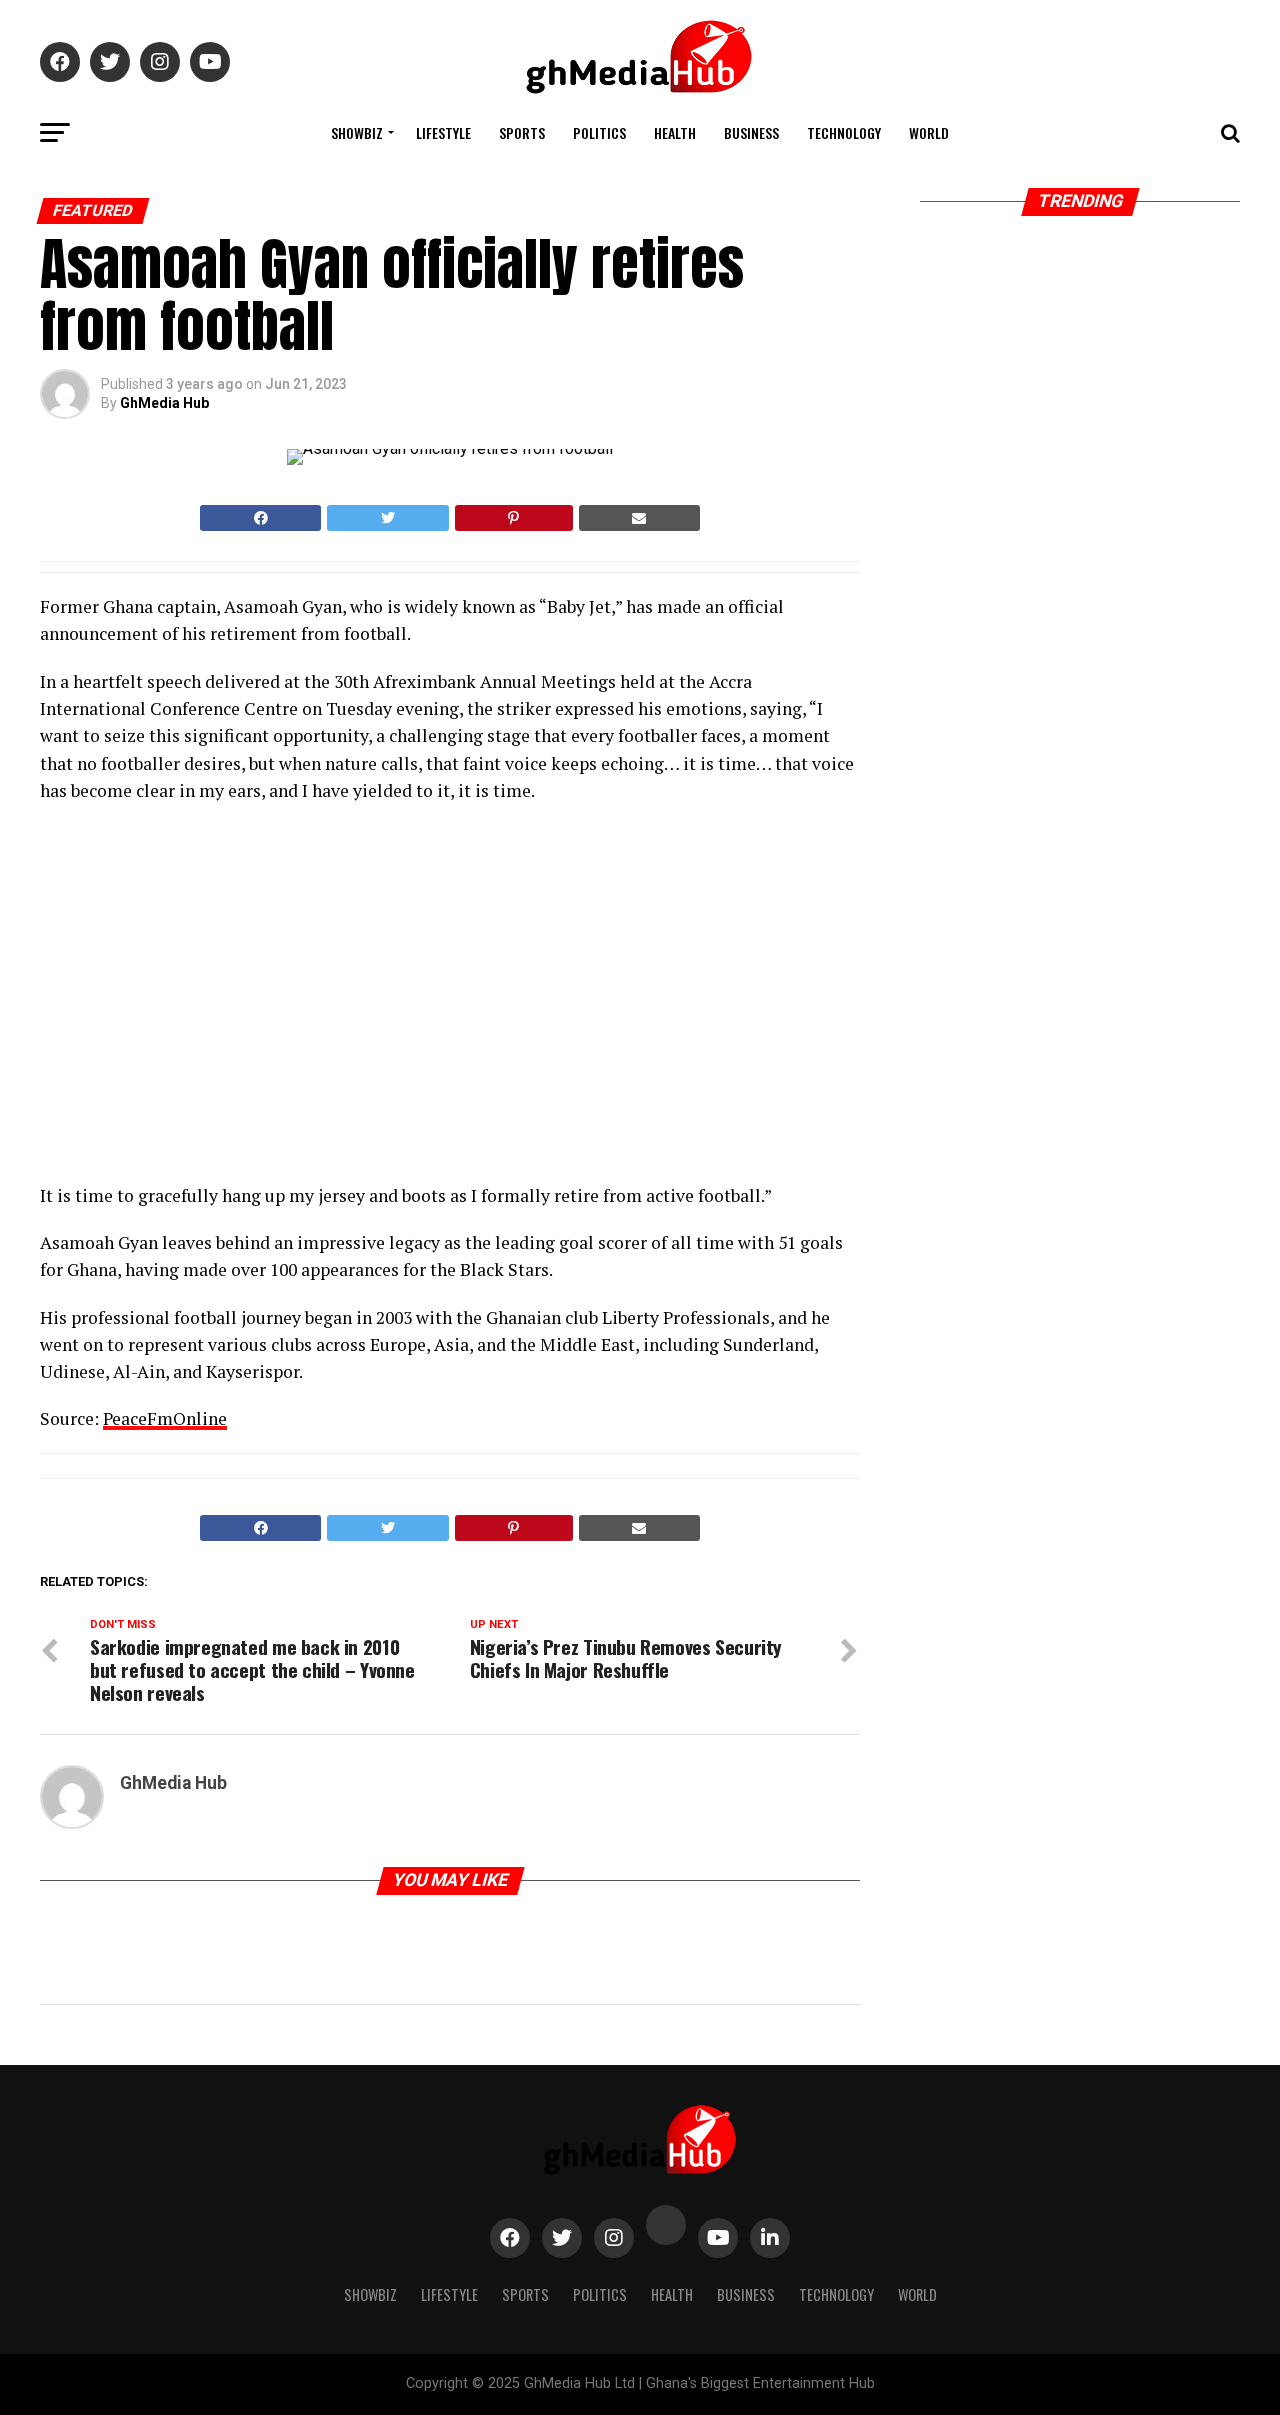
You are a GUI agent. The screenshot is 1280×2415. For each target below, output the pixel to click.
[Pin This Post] (514, 518)
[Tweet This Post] (387, 518)
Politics (599, 132)
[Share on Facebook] (260, 518)
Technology (844, 132)
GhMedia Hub (164, 403)
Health (675, 132)
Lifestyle (443, 132)
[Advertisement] (215, 999)
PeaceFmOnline (165, 1418)
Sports (522, 132)
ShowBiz (357, 132)
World (929, 132)
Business (751, 132)
